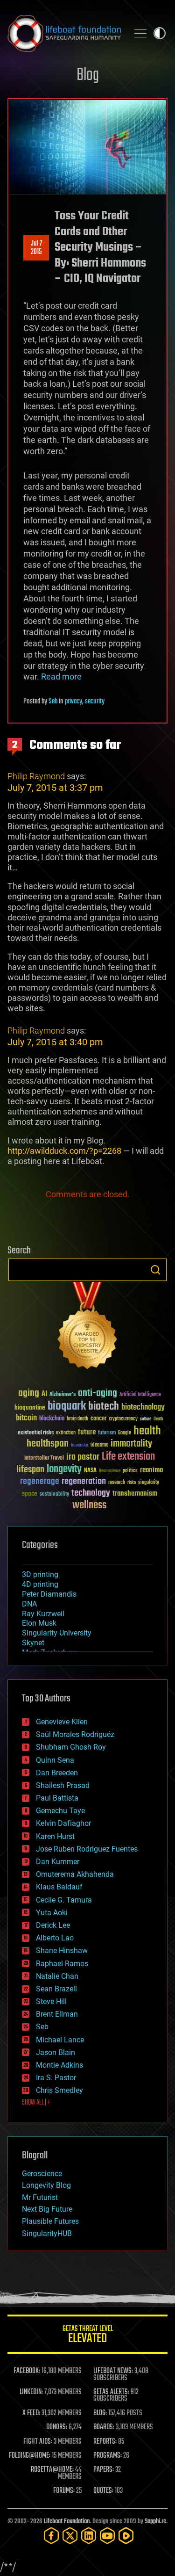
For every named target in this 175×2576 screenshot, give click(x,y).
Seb (53, 702)
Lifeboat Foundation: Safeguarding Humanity (64, 33)
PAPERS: (104, 2470)
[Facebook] (51, 2536)
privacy (73, 702)
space (30, 1494)
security (95, 702)
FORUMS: (64, 2491)
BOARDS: (104, 2427)
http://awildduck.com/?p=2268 (64, 1151)
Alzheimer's (63, 1395)
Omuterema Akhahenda (75, 1874)
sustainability (54, 1495)
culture (146, 1419)
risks (132, 1483)
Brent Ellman (57, 2014)
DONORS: (57, 2427)
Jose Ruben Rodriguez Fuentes (87, 1849)
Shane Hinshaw (62, 1950)
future (87, 1432)
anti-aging (98, 1393)
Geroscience (42, 2174)
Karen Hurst (55, 1836)
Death (158, 1419)
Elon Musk (39, 1623)
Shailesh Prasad (63, 1785)
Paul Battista (57, 1798)
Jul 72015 (36, 248)
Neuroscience (110, 1472)
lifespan (30, 1470)
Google (125, 1433)
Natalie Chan (57, 1976)
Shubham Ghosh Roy (71, 1747)
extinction (66, 1433)
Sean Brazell (56, 1989)
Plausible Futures (50, 2221)
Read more (61, 677)
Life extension (128, 1457)
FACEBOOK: (27, 2371)
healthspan (48, 1444)
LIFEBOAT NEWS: (113, 2371)
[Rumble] (126, 2536)
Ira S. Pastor (56, 2078)
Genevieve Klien (62, 1722)
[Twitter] (70, 2536)
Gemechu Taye (60, 1811)
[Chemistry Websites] (87, 1328)
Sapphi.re (155, 2522)
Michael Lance (60, 2040)
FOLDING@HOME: (30, 2456)
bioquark (67, 1407)
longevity (64, 1469)
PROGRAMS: (108, 2456)
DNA (29, 1604)
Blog (88, 76)
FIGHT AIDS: (38, 2442)
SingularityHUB (47, 2233)
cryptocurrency (123, 1419)
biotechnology (143, 1407)
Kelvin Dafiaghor (63, 1823)
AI (44, 1394)
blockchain (52, 1419)
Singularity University (57, 1633)
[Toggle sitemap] (140, 33)
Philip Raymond (36, 776)
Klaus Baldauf (59, 1887)
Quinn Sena (55, 1760)
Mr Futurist (40, 2197)
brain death (77, 1419)
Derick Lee (53, 1925)
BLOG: (100, 2413)
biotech (104, 1407)
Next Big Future (47, 2209)
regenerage (40, 1482)
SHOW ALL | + (36, 2103)
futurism (107, 1433)
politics (130, 1471)
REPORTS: (105, 2442)
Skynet (33, 1643)
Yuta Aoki (52, 1913)
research (117, 1483)
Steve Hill (51, 2001)
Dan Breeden (57, 1773)
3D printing (40, 1574)
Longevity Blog (46, 2185)
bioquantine (30, 1407)
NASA (90, 1471)
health (147, 1431)
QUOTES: (103, 2491)
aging (29, 1393)
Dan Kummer (58, 1862)
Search (155, 1270)
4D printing (40, 1584)
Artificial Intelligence (140, 1395)
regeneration (84, 1481)
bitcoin (26, 1418)
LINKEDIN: (31, 2392)
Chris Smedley (59, 2090)
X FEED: (31, 2413)
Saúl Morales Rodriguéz (75, 1734)
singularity (149, 1483)
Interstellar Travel (44, 1458)
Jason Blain (56, 2052)
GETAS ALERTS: (111, 2392)
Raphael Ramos (62, 1964)
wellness (89, 1505)
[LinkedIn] (89, 2536)
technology (91, 1494)
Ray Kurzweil (43, 1614)
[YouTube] (107, 2536)
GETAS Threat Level (88, 2336)
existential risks (36, 1433)
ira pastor (83, 1457)
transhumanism (135, 1494)
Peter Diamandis (49, 1594)
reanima (151, 1470)
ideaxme (99, 1446)
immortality (131, 1444)
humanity (80, 1446)
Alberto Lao (55, 1938)
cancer (98, 1419)
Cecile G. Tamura (64, 1900)
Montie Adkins (59, 2065)
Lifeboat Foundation (67, 2522)
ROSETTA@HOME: (52, 2470)
